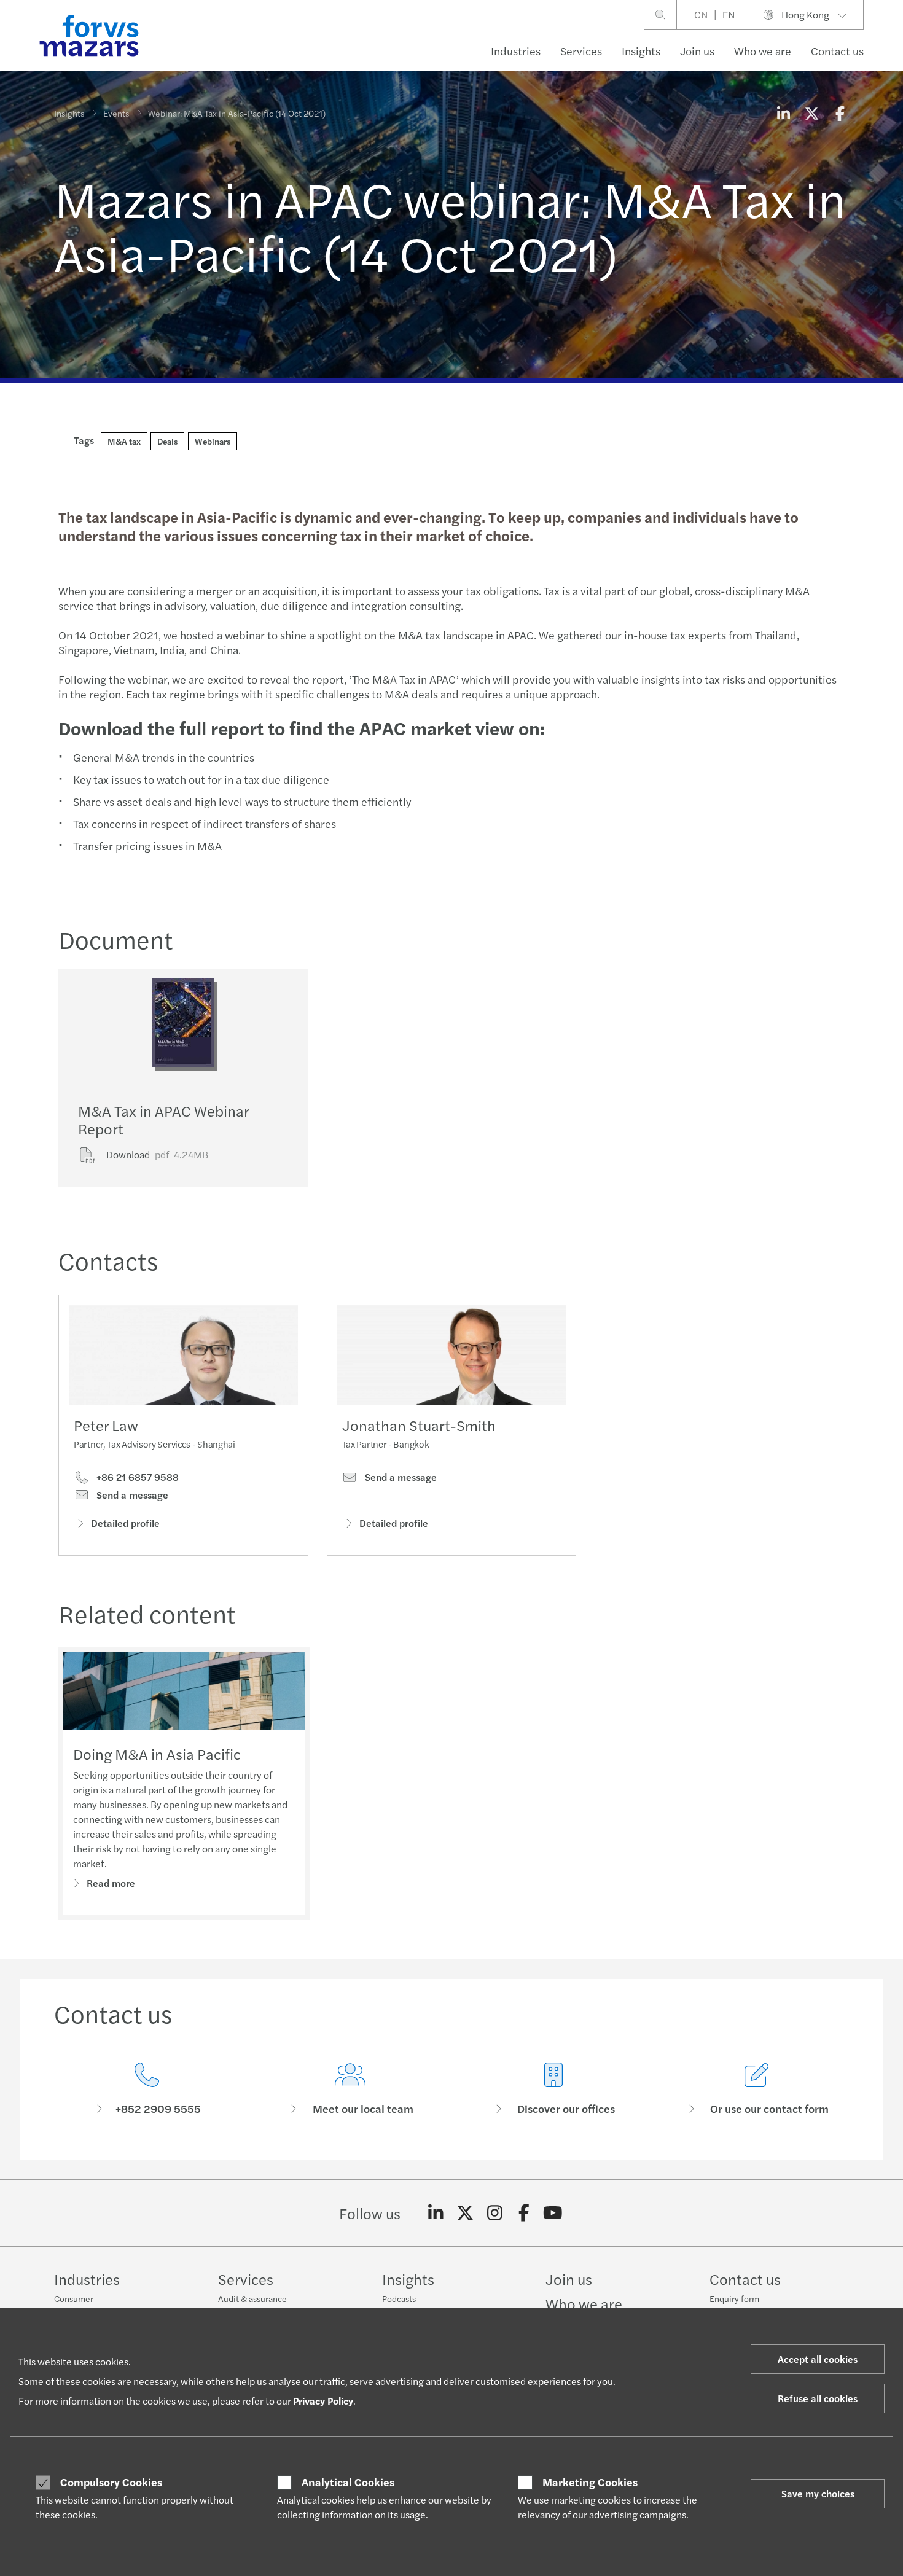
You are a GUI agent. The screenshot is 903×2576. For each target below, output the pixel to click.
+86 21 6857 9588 (136, 1477)
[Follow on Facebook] (524, 2213)
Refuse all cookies (818, 2398)
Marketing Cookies (590, 2482)
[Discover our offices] (553, 2089)
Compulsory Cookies (111, 2482)
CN (701, 14)
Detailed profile (125, 1523)
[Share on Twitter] (811, 113)
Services (581, 51)
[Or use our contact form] (756, 2089)
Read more (111, 1883)
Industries (516, 51)
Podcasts (399, 2298)
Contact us (837, 51)
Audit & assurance (252, 2298)
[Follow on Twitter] (465, 2213)
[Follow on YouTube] (553, 2213)
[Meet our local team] (350, 2089)
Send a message (131, 1495)
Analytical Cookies (348, 2482)
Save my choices (818, 2493)
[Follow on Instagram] (495, 2213)
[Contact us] (147, 2089)
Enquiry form (734, 2298)
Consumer (74, 2298)
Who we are (763, 51)
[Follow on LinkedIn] (436, 2213)
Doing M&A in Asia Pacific (157, 1754)
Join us (697, 51)
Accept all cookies (818, 2359)
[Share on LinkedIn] (783, 113)
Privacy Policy (323, 2401)
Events (116, 113)
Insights (641, 51)
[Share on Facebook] (840, 113)
